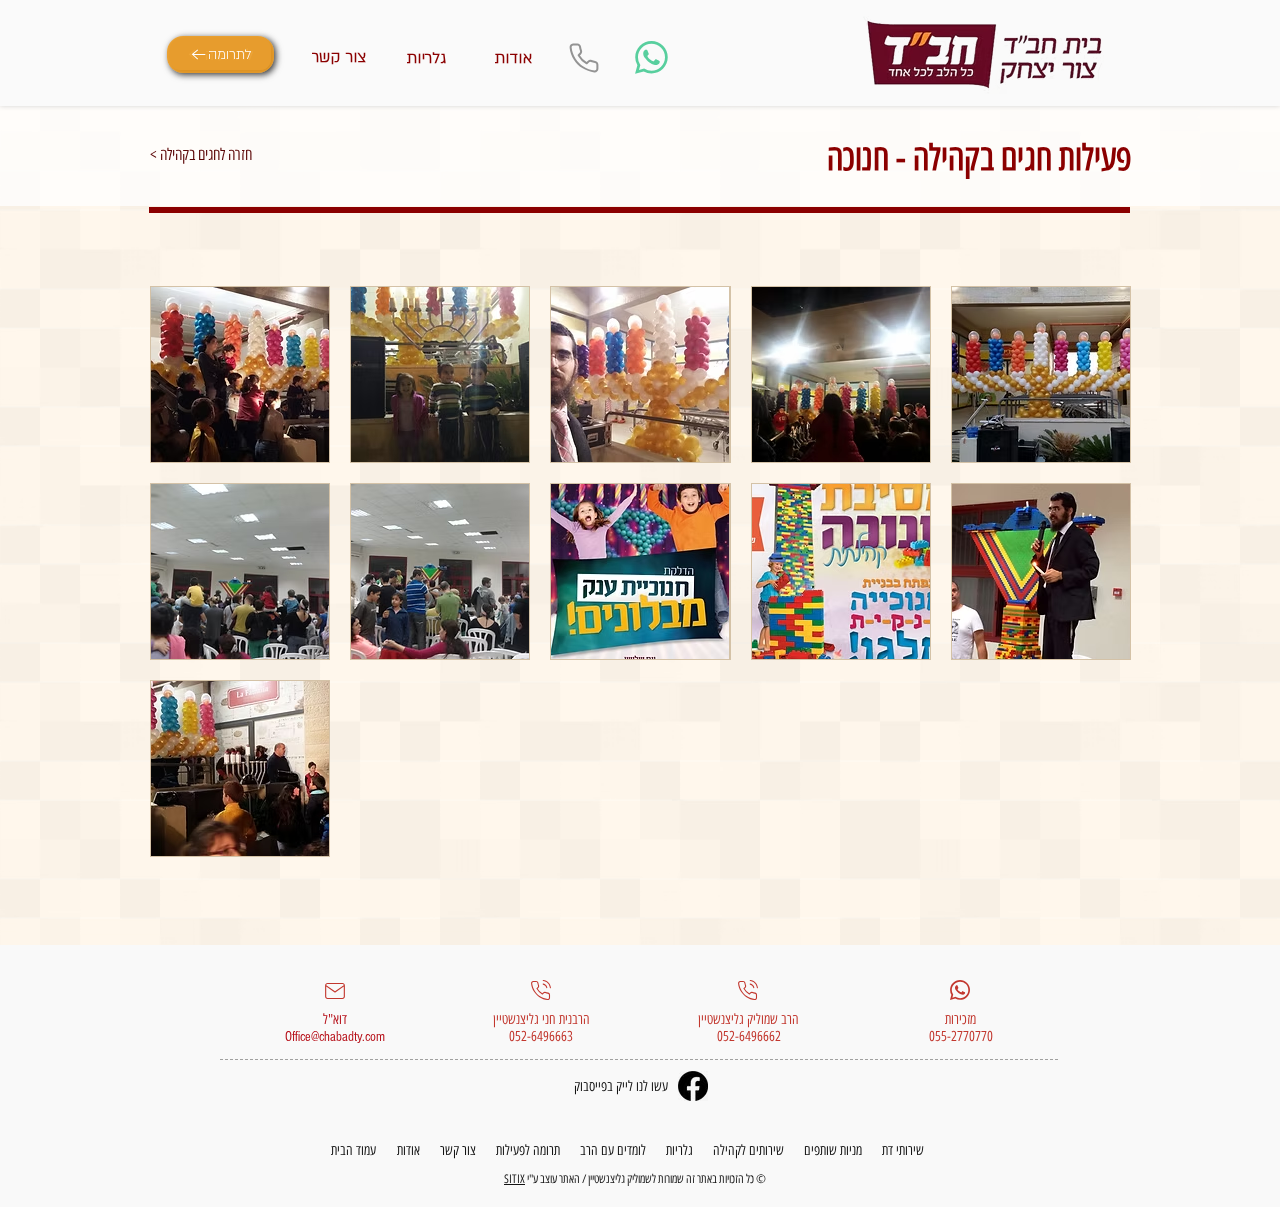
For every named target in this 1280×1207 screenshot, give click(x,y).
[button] (240, 374)
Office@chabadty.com (335, 1037)
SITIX (514, 1179)
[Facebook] (693, 1086)
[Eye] (984, 55)
